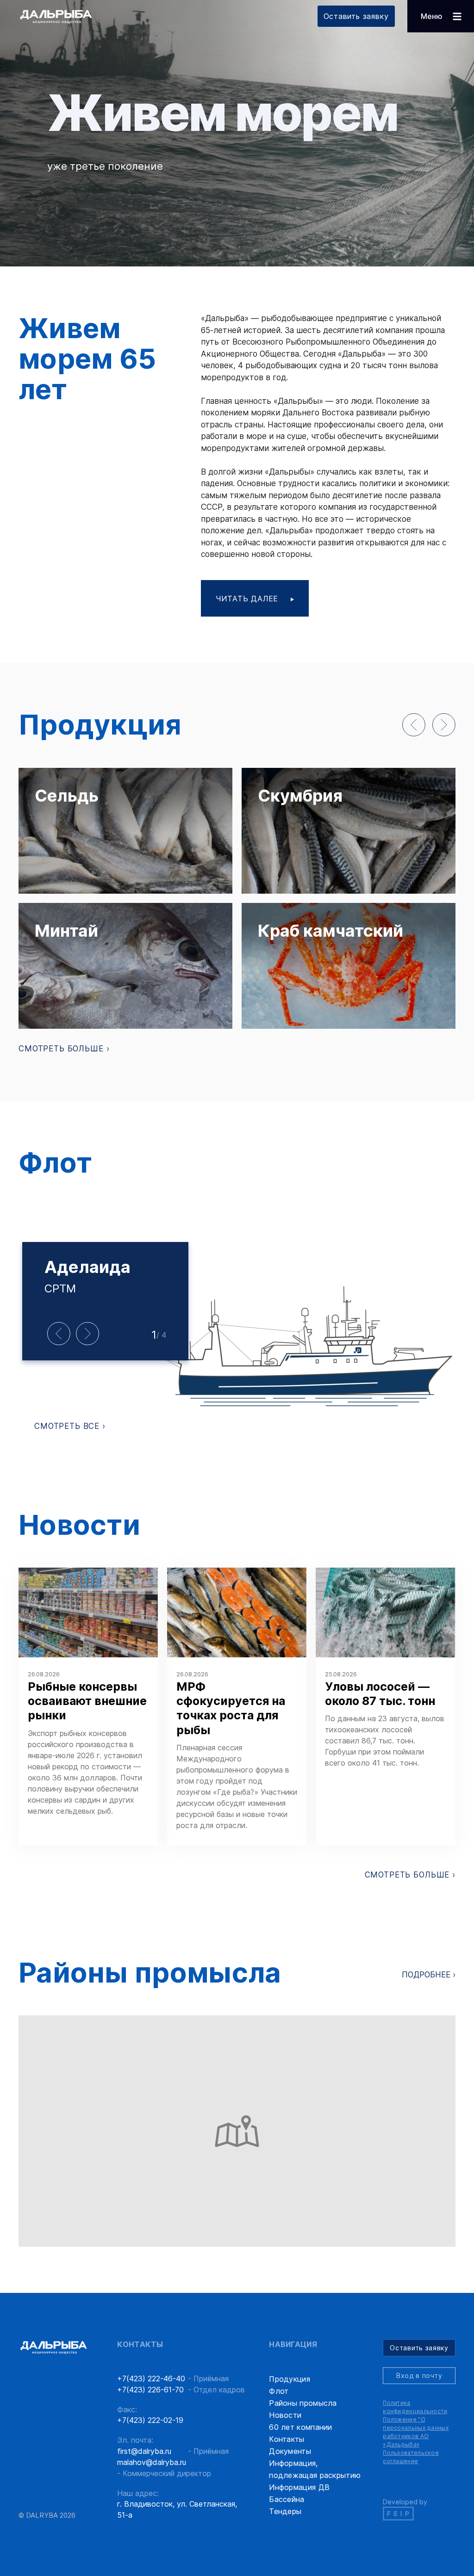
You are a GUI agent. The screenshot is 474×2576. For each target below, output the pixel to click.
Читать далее (248, 599)
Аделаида (87, 1267)
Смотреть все (68, 1426)
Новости (285, 2415)
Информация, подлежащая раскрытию (315, 2469)
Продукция (290, 2379)
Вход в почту (419, 2375)
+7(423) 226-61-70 (150, 2390)
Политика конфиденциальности (415, 2407)
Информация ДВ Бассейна (299, 2493)
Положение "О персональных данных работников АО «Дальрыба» (416, 2432)
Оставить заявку (356, 16)
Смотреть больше (62, 1049)
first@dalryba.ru (144, 2451)
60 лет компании (301, 2427)
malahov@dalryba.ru (152, 2462)
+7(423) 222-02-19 (150, 2420)
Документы (290, 2451)
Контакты (287, 2439)
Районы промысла (303, 2403)
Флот (279, 2391)
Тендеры (285, 2511)
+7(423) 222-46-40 (151, 2378)
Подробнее (427, 1975)
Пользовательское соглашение (411, 2457)
